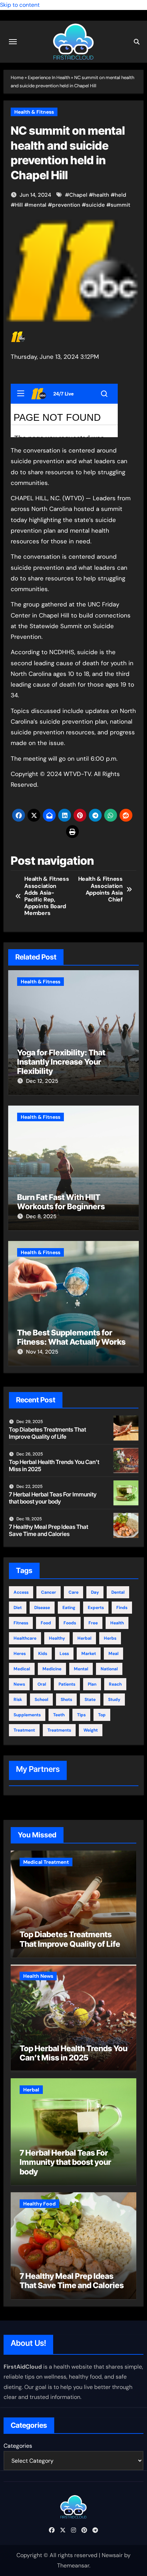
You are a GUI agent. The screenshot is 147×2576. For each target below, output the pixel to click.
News (19, 1684)
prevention (66, 205)
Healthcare (25, 1638)
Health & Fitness (34, 112)
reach (115, 1684)
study (114, 1700)
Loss (64, 1654)
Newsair (112, 2555)
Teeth (59, 1715)
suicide (95, 205)
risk (18, 1700)
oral (42, 1684)
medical (22, 1669)
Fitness (21, 1623)
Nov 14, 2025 (42, 1352)
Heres (20, 1654)
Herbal (84, 1638)
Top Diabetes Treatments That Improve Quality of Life (47, 1433)
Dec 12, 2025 (42, 1081)
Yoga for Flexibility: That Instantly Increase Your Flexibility (61, 1062)
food (46, 1623)
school (41, 1700)
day (95, 1592)
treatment (24, 1730)
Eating (69, 1608)
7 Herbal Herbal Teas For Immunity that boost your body (53, 1498)
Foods (70, 1623)
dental (118, 1592)
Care (73, 1592)
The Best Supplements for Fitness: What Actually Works (71, 1337)
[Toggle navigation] (13, 42)
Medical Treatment (46, 1862)
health (101, 195)
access (21, 1592)
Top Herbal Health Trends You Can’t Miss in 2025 (54, 1465)
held (121, 195)
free (93, 1623)
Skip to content (20, 5)
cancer (49, 1592)
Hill (19, 205)
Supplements (27, 1715)
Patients (67, 1684)
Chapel (78, 195)
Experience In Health (49, 77)
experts (96, 1608)
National (109, 1669)
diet (18, 1608)
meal (113, 1654)
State (90, 1700)
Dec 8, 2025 (41, 1216)
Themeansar (73, 2565)
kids (43, 1654)
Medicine (52, 1669)
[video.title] (64, 410)
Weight (91, 1730)
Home (17, 77)
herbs (110, 1638)
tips (81, 1715)
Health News (38, 1976)
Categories (18, 2446)
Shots (66, 1700)
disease (42, 1608)
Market (89, 1654)
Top (102, 1715)
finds (122, 1608)
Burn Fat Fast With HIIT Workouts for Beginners (61, 1202)
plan (92, 1684)
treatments (59, 1730)
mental (37, 205)
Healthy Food (39, 2204)
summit (120, 205)
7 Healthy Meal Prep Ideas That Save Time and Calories (49, 1530)
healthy (57, 1638)
